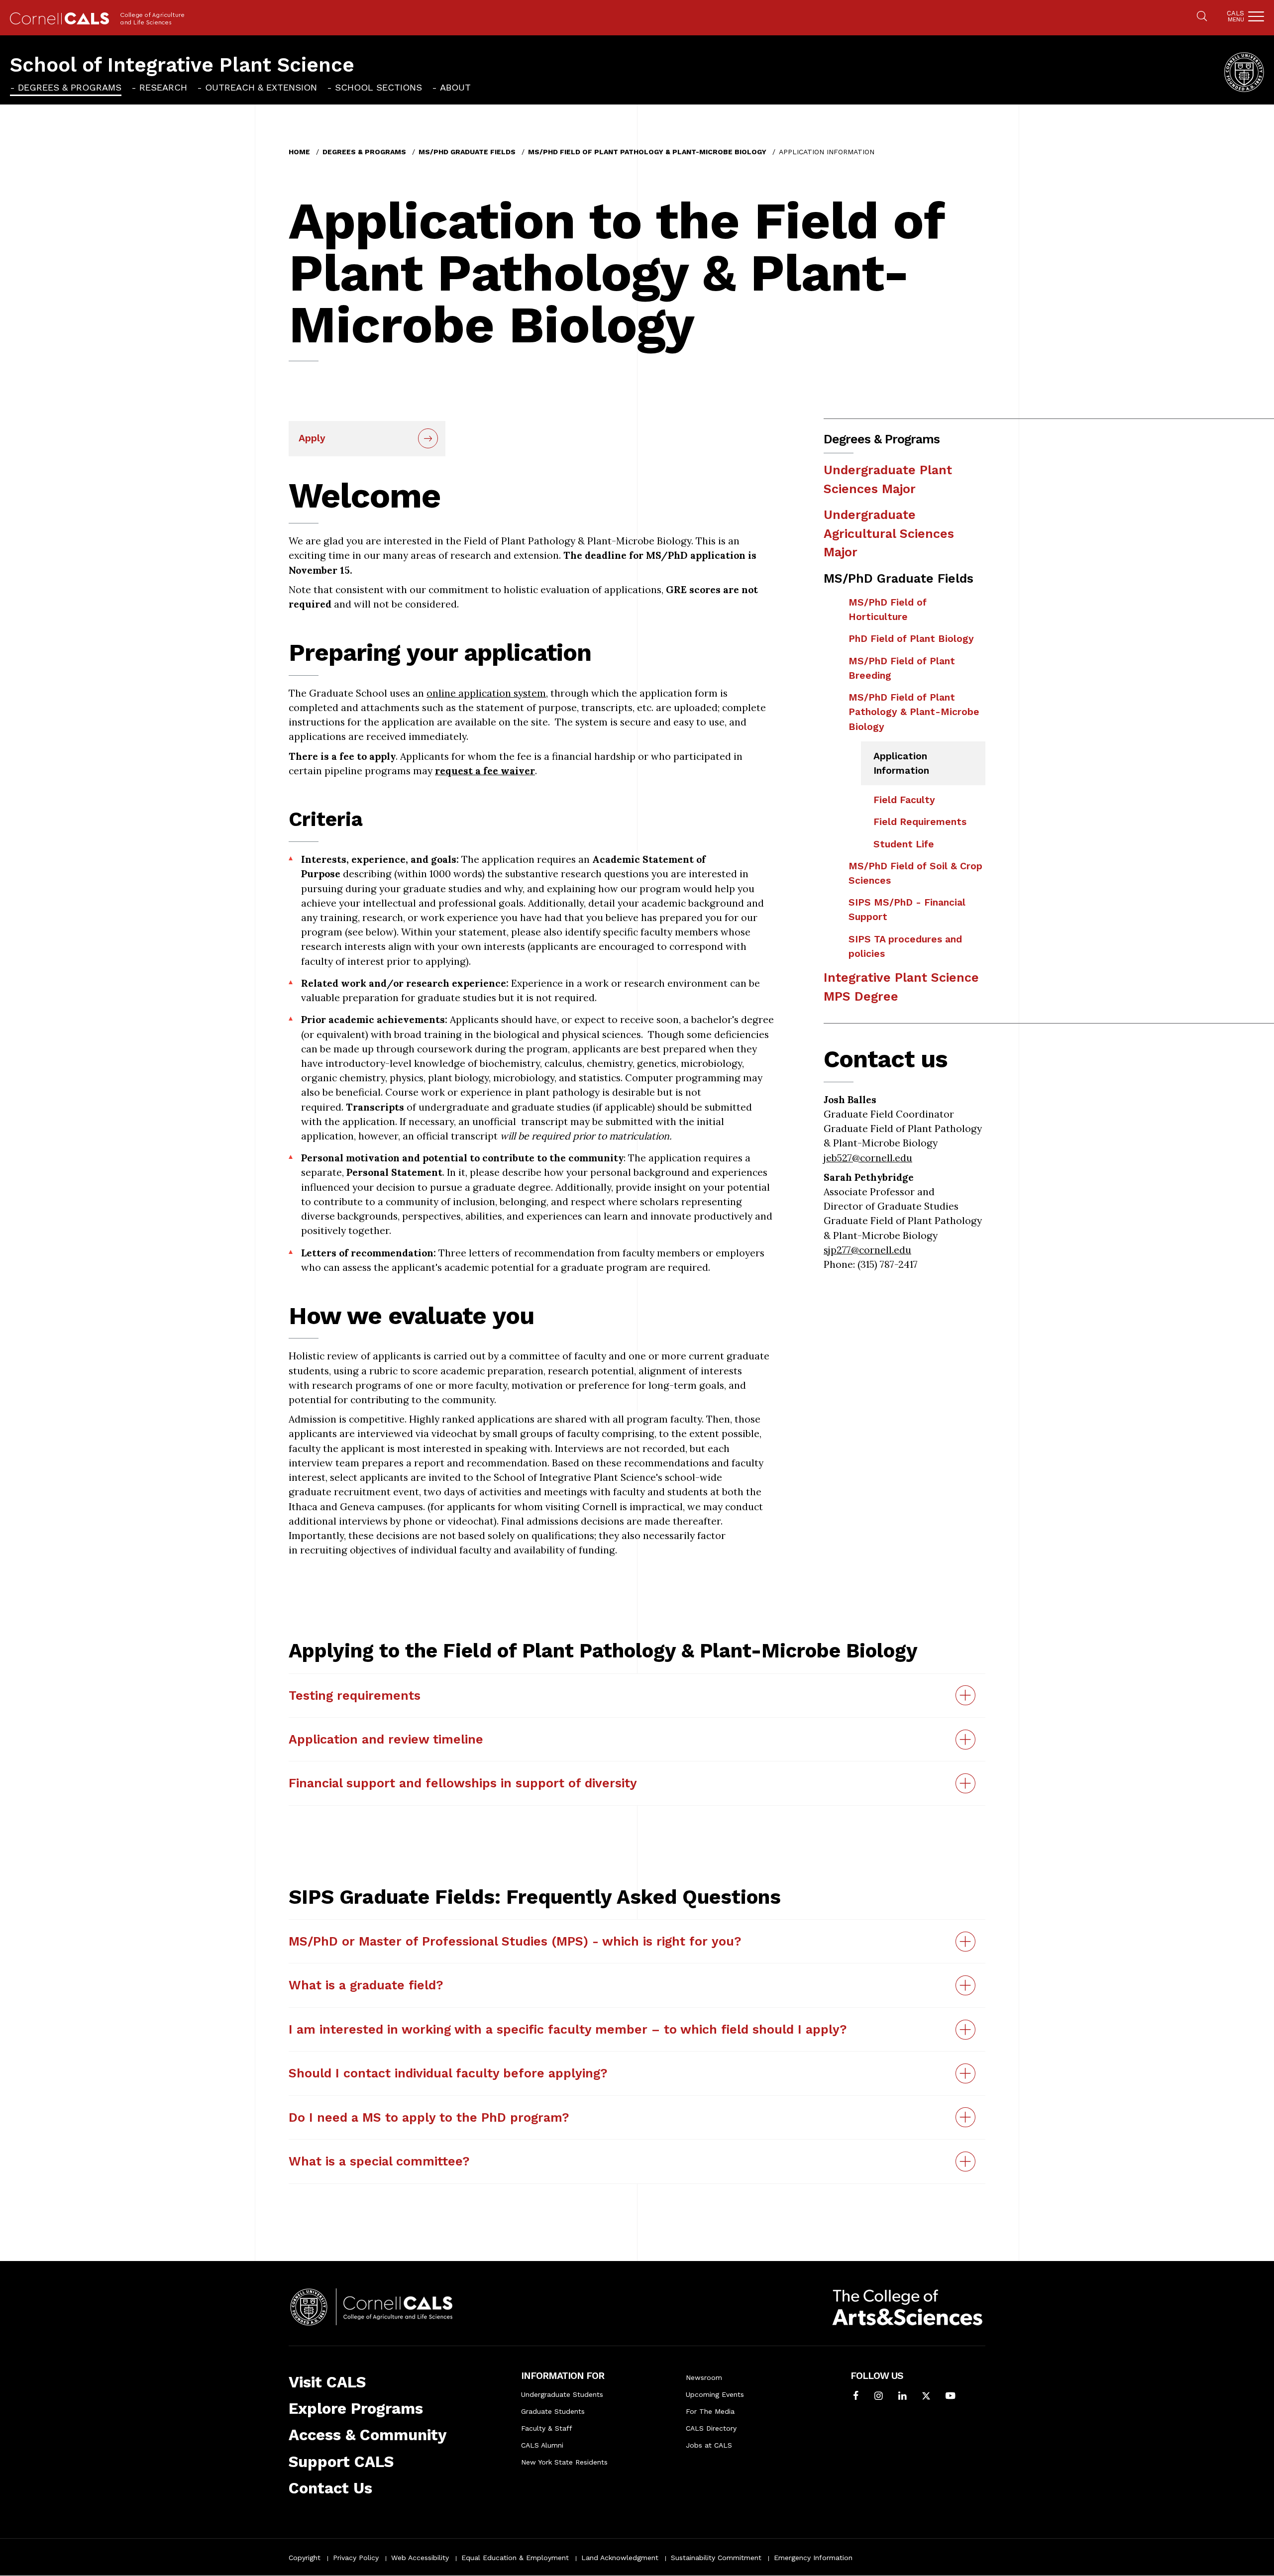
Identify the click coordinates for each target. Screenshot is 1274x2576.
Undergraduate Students (562, 2394)
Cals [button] (1235, 16)
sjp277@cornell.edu (867, 1250)
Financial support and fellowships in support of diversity (463, 1783)
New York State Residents (564, 2462)
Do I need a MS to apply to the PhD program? (429, 2117)
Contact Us (330, 2488)
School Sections (378, 87)
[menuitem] (66, 87)
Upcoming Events (715, 2394)
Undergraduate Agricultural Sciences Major (889, 533)
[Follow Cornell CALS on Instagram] (879, 2397)
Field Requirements (920, 822)
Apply (312, 438)
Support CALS (341, 2462)
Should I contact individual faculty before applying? (448, 2073)
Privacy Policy (356, 2558)
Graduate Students (553, 2411)
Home (299, 152)
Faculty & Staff (547, 2428)
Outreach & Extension (261, 87)
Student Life (904, 844)
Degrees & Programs (70, 87)
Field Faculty (904, 800)
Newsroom (704, 2377)
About (455, 87)
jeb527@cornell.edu (868, 1158)
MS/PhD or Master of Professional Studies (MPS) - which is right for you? (515, 1941)
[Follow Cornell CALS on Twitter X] (926, 2397)
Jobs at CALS (709, 2445)
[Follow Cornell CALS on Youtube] (950, 2397)
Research (163, 87)
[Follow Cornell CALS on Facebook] (856, 2397)
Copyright (305, 2558)
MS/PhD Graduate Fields (467, 152)
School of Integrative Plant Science (182, 65)
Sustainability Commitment (716, 2558)
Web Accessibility (420, 2558)
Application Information (901, 763)
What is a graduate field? (366, 1985)
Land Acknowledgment (620, 2558)
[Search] (1202, 17)
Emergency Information (813, 2558)
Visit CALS (327, 2382)
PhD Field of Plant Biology (911, 639)
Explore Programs (356, 2409)
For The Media (710, 2411)
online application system (486, 693)
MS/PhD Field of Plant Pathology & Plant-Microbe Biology (647, 152)
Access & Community (368, 2435)
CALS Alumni (542, 2445)
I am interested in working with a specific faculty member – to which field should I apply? (568, 2029)
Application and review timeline (386, 1739)
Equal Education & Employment (515, 2558)
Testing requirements (355, 1696)
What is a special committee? (379, 2161)
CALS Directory (711, 2428)
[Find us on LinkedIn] (902, 2397)
